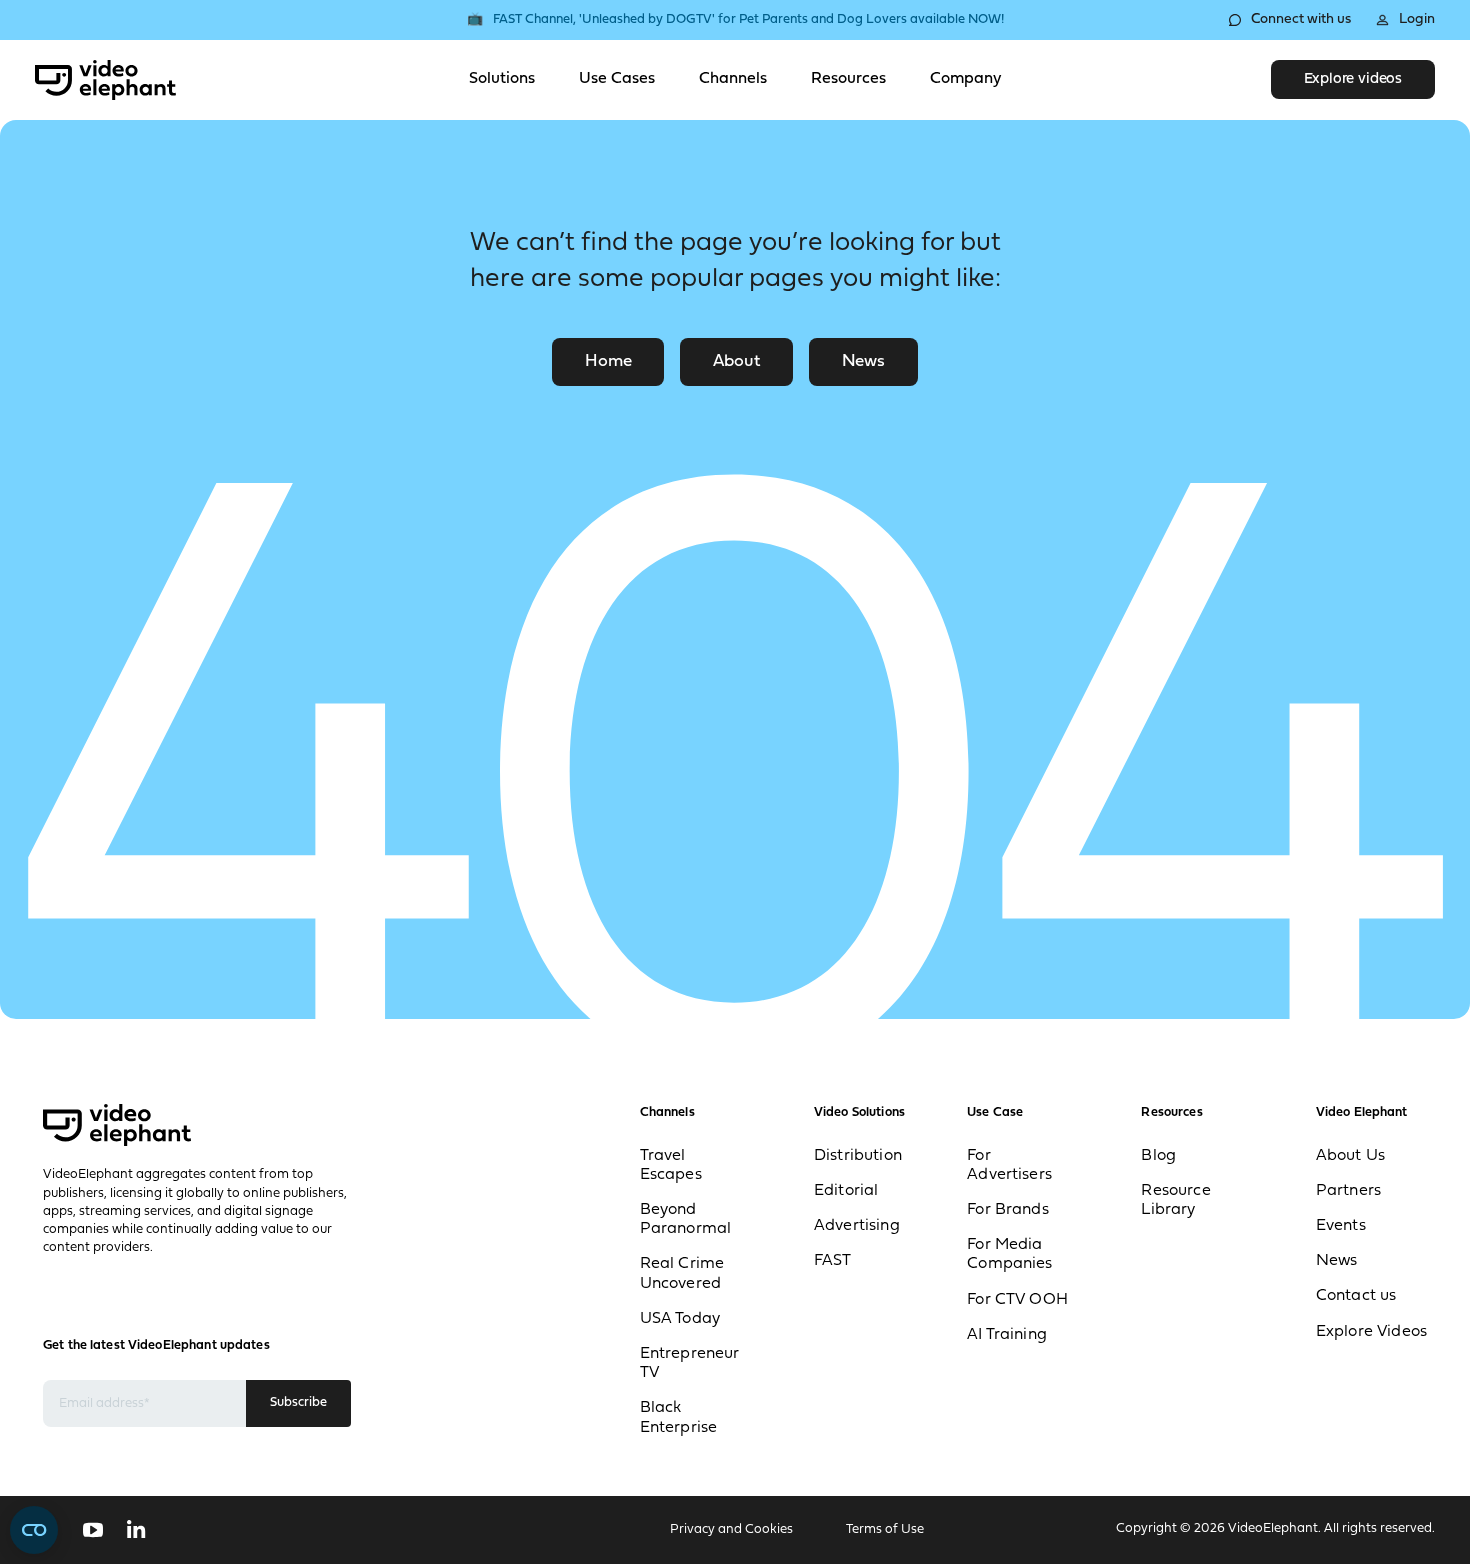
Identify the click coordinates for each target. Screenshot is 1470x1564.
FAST (833, 1261)
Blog (1158, 1156)
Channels (733, 79)
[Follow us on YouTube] (93, 1530)
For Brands (1008, 1210)
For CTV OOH (1017, 1300)
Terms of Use (885, 1529)
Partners (1348, 1191)
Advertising (857, 1226)
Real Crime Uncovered (682, 1273)
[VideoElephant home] (105, 80)
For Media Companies (1009, 1254)
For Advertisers (1009, 1165)
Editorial (846, 1191)
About (736, 361)
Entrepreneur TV (690, 1363)
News (863, 361)
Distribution (858, 1156)
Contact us (1356, 1296)
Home (608, 361)
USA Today (680, 1319)
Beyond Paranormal (686, 1219)
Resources (848, 79)
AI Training (1007, 1335)
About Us (1350, 1156)
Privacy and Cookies (731, 1529)
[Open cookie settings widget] (34, 1530)
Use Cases (617, 79)
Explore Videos (1371, 1332)
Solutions (502, 79)
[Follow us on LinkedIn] (136, 1530)
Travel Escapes (671, 1165)
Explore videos (1353, 79)
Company (965, 79)
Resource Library (1175, 1200)
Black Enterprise (679, 1417)
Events (1341, 1226)
